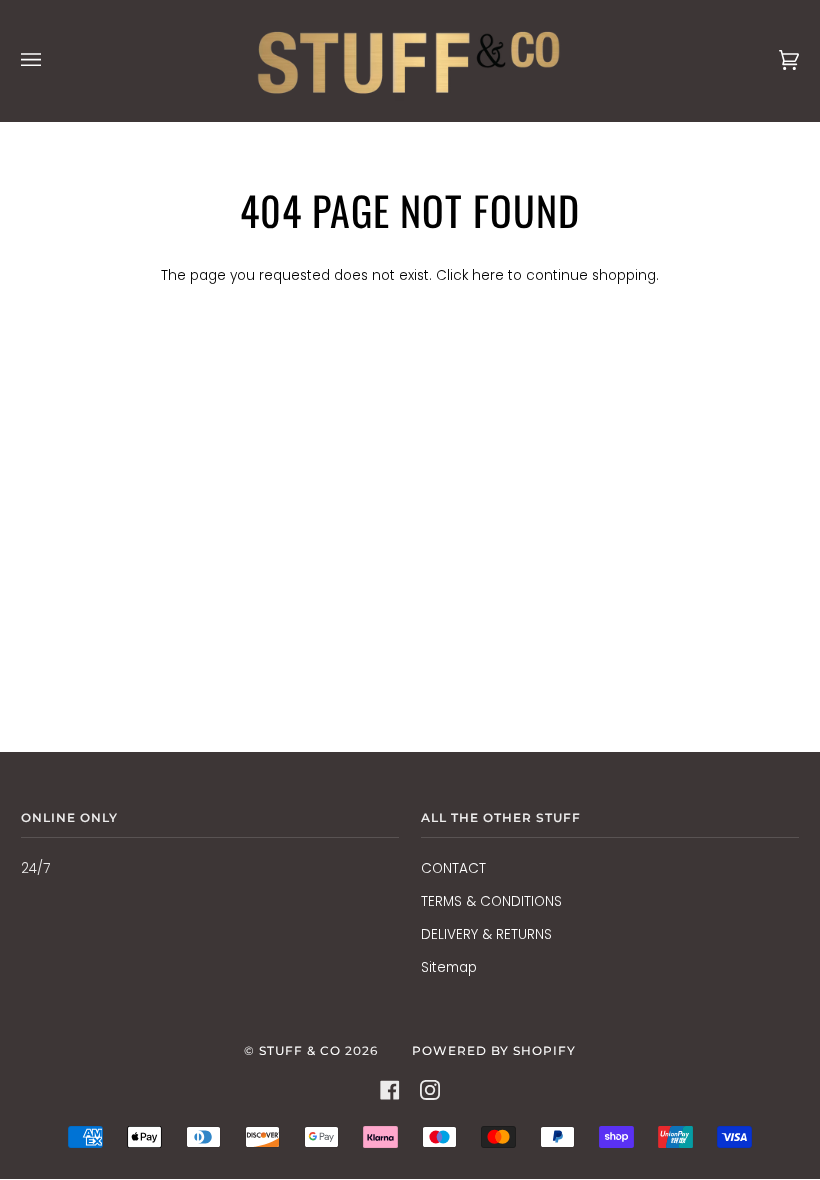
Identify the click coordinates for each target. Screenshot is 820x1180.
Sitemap (449, 967)
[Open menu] (51, 60)
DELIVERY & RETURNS (486, 934)
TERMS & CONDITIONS (491, 901)
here (488, 275)
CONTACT (453, 868)
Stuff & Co (300, 1050)
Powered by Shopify (494, 1050)
